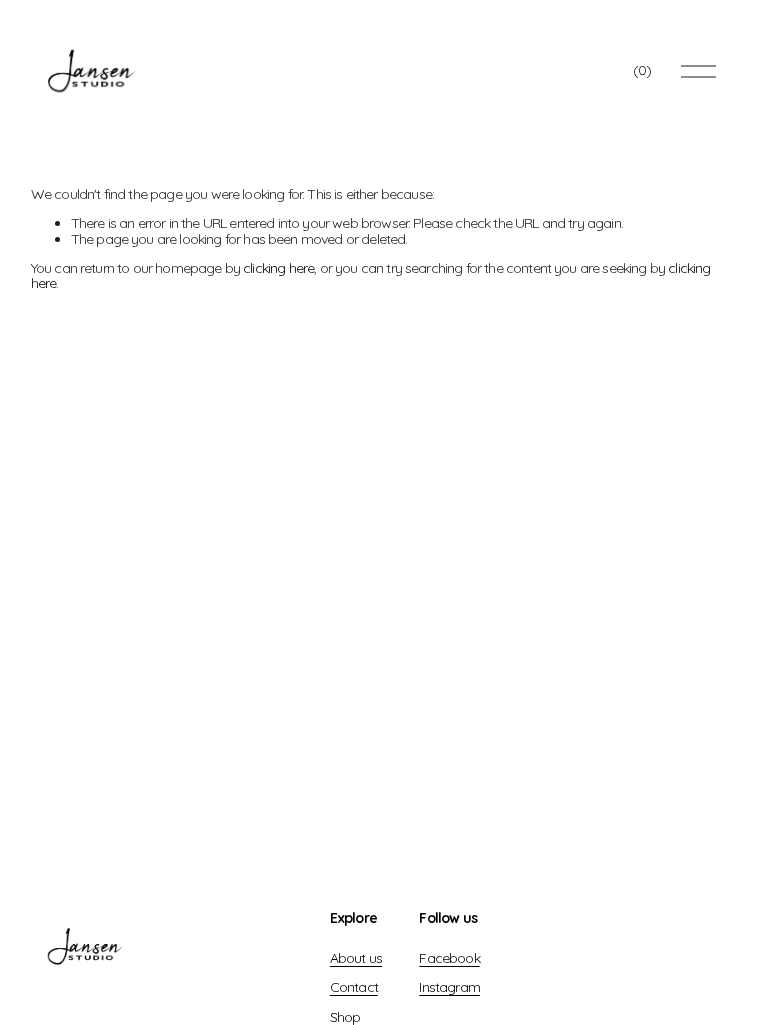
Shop (345, 1017)
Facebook (449, 958)
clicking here (278, 268)
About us (356, 958)
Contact (354, 987)
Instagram (449, 987)
